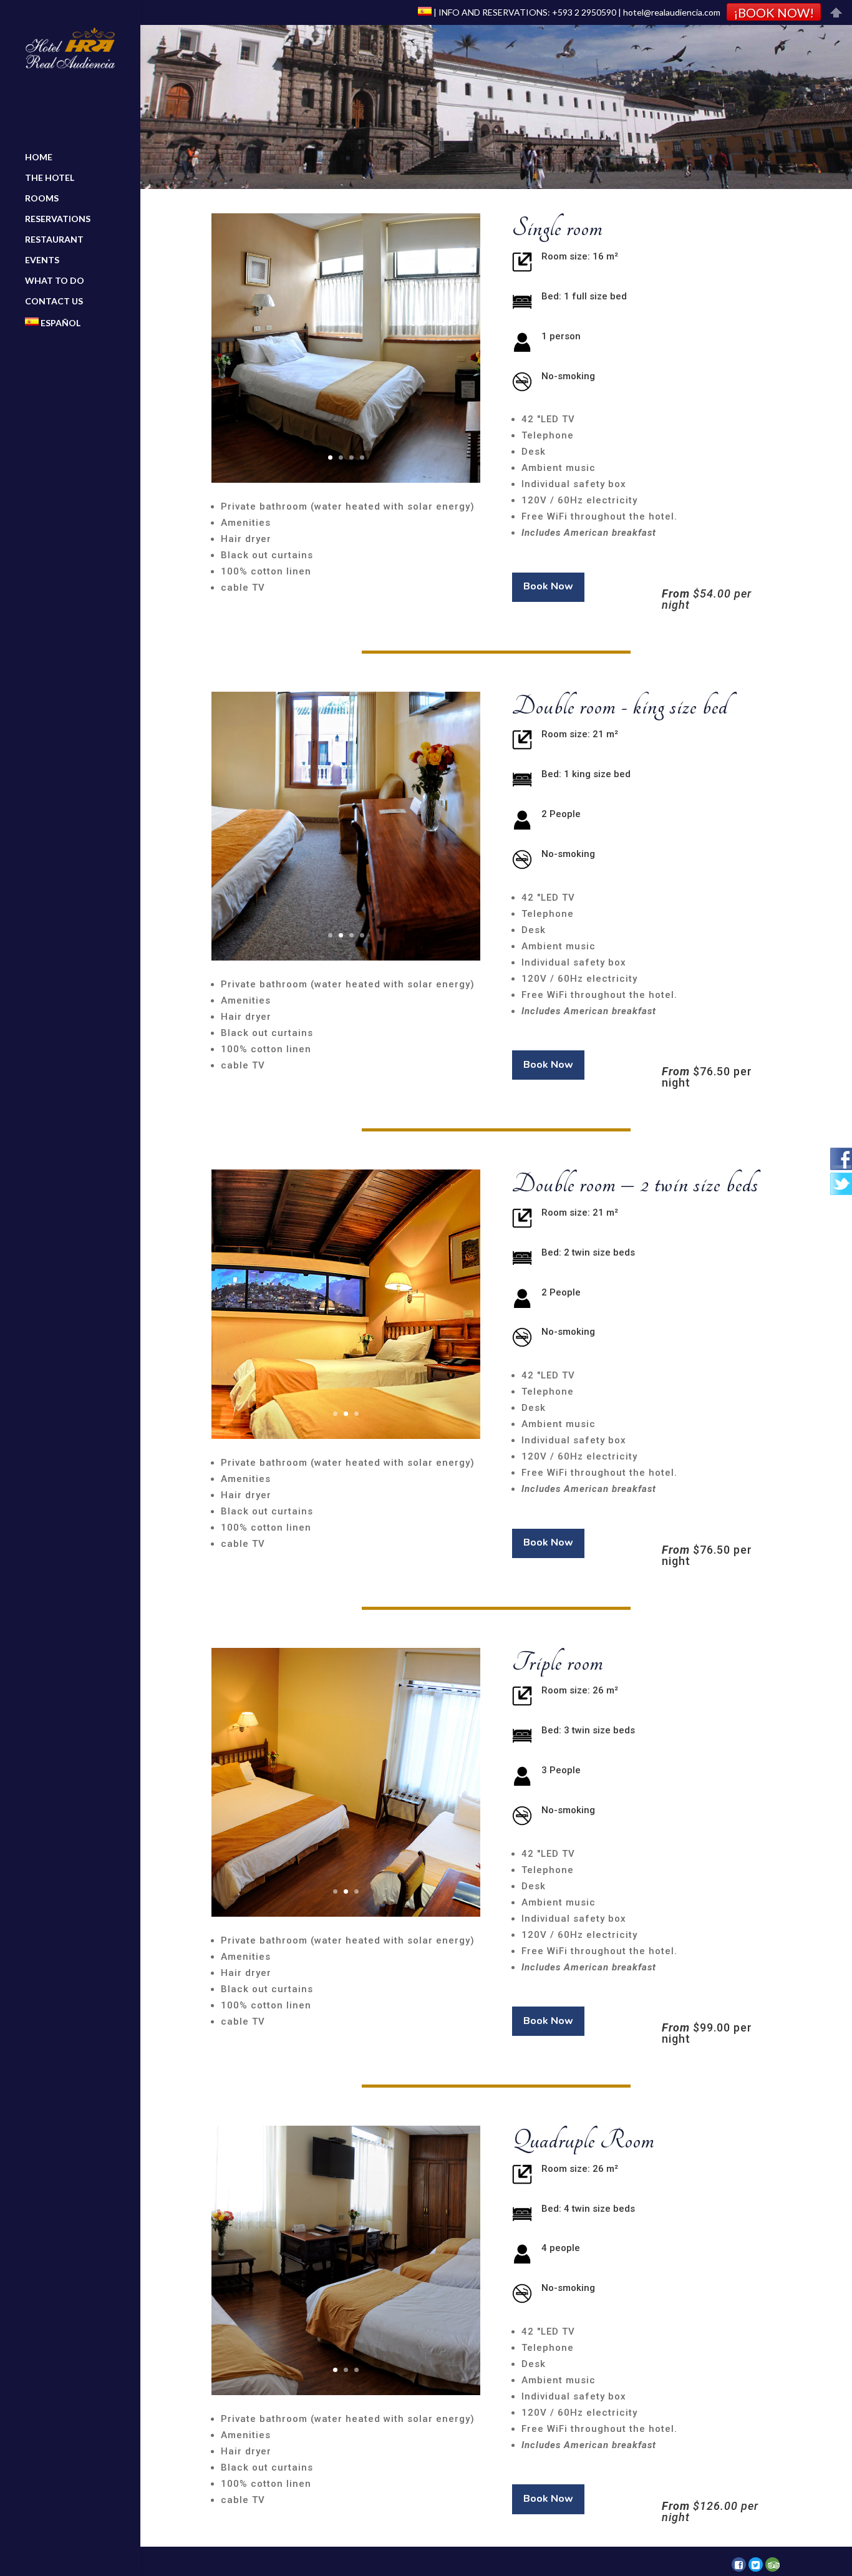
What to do (55, 281)
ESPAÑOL (60, 323)
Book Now (548, 586)
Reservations (58, 219)
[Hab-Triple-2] (346, 1913)
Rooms (42, 199)
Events (42, 260)
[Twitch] (756, 2564)
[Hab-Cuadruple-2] (346, 2392)
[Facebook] (739, 2564)
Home (39, 157)
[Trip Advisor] (772, 2564)
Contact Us (54, 302)
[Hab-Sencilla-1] (346, 479)
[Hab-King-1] (346, 957)
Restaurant (54, 240)
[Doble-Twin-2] (346, 1436)
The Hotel (50, 178)
